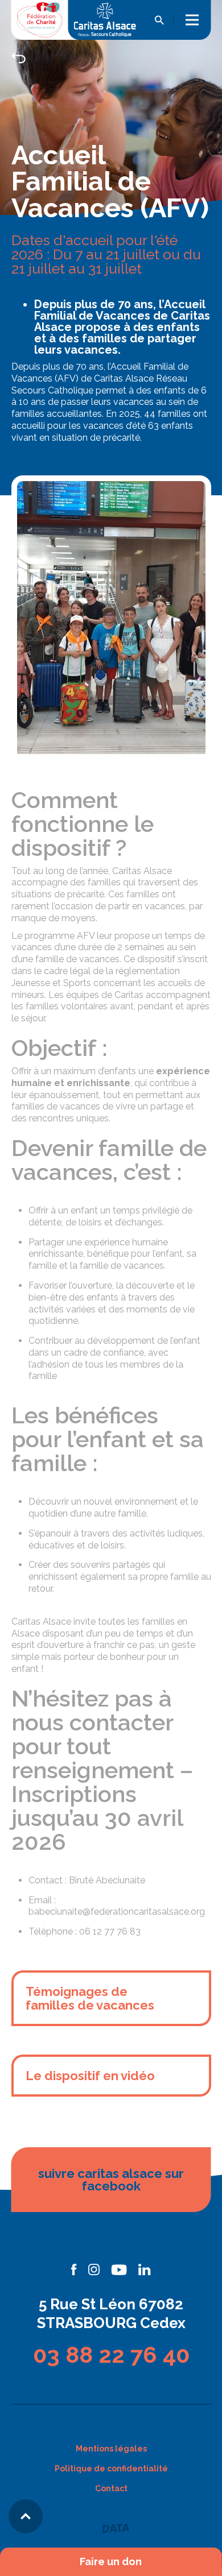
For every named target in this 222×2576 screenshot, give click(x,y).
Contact (111, 2488)
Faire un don (111, 2562)
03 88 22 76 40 (111, 2355)
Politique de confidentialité (111, 2469)
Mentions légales (111, 2449)
